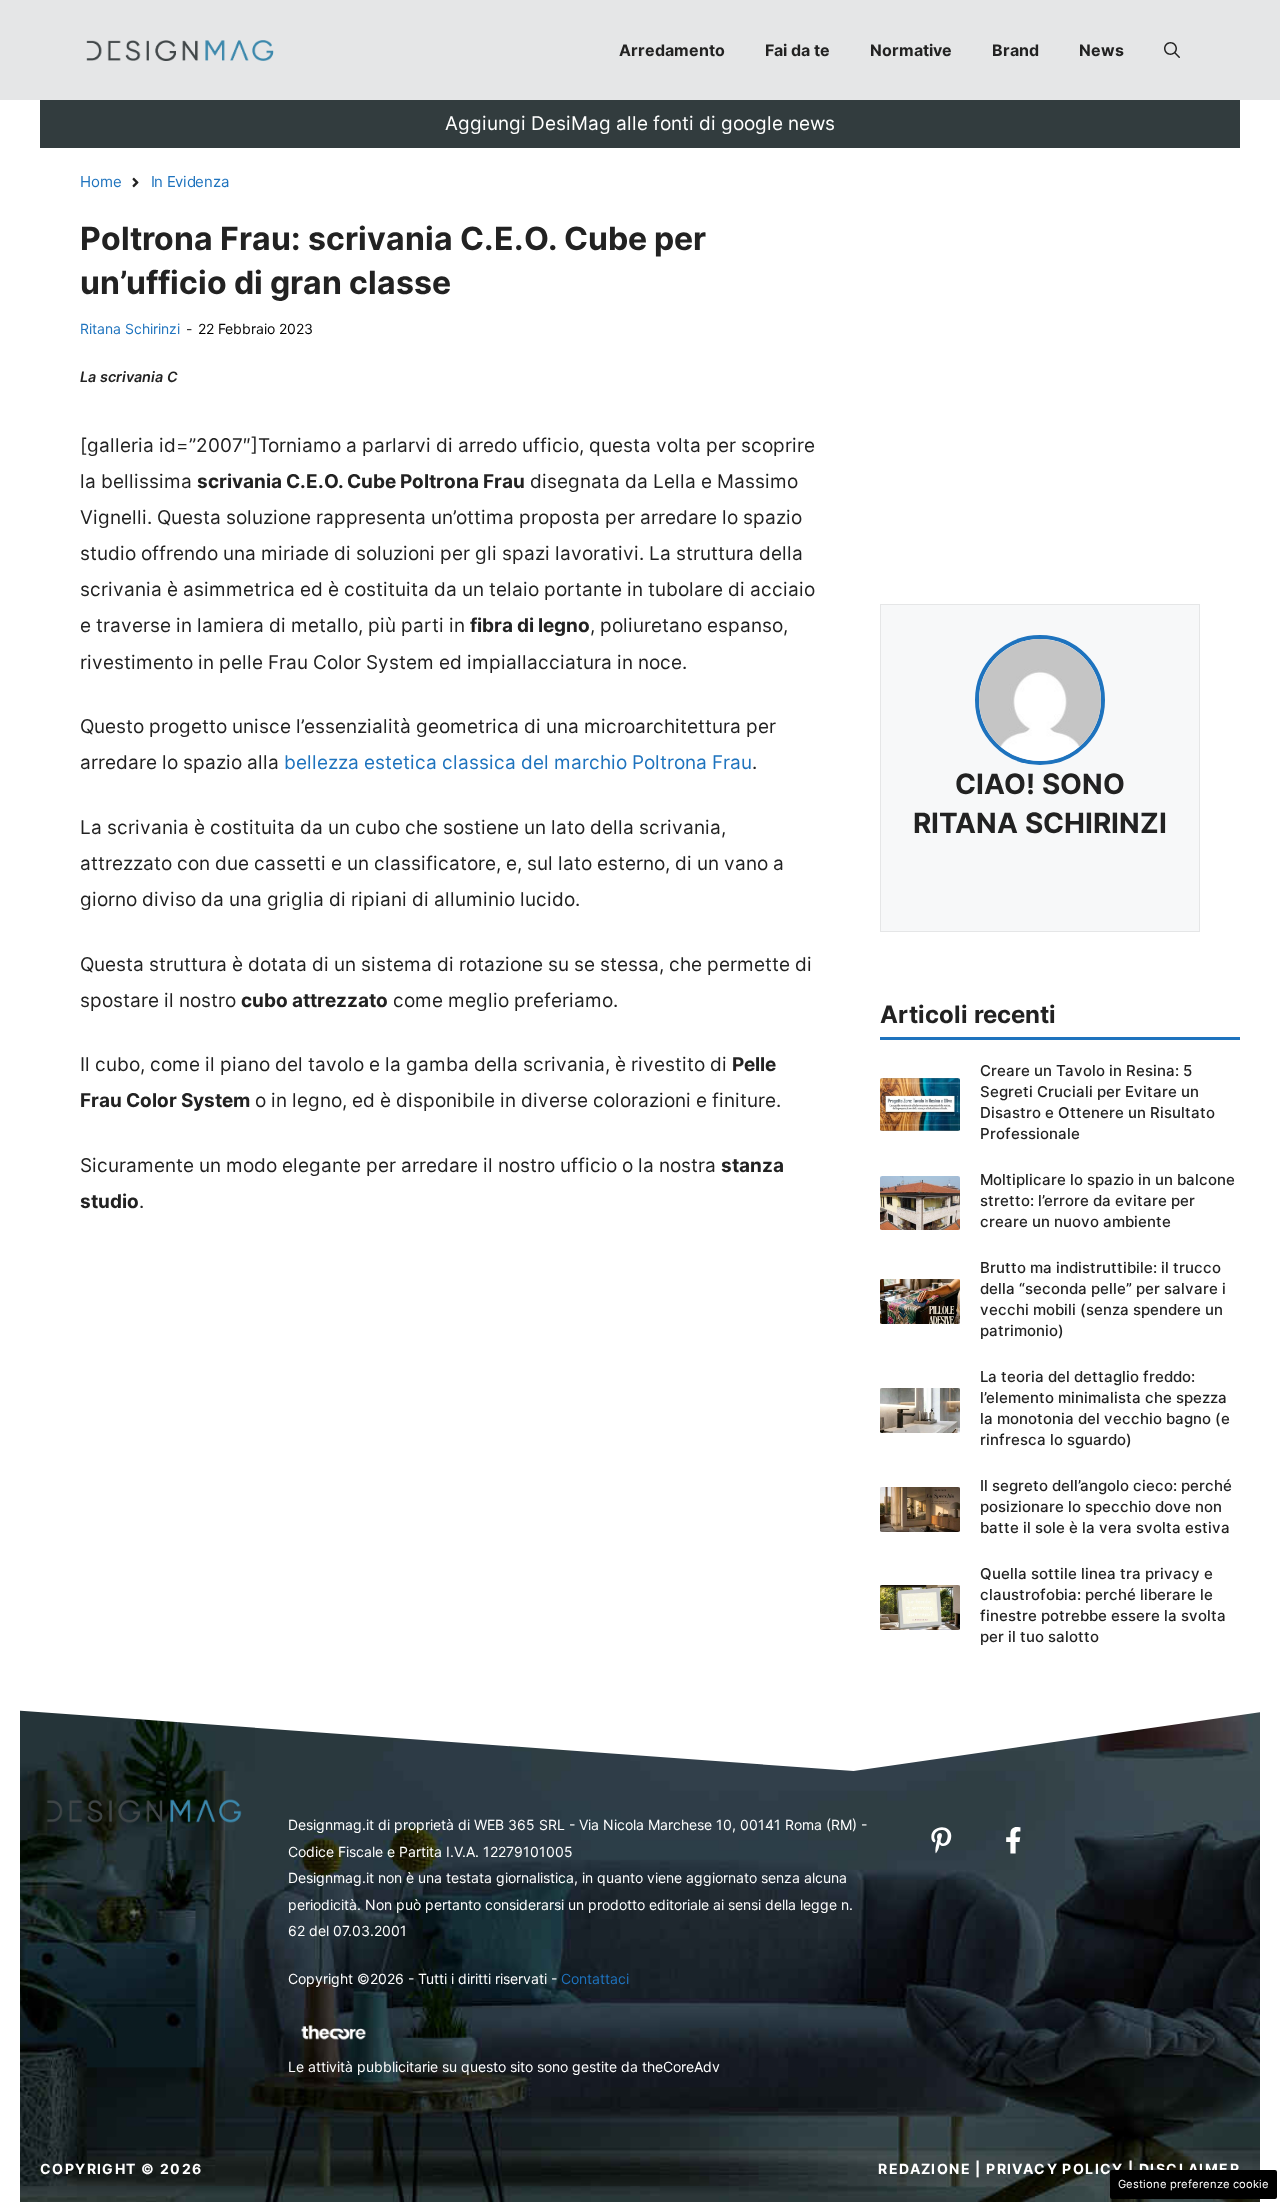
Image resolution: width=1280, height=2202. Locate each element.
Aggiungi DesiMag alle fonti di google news (640, 123)
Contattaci (595, 1978)
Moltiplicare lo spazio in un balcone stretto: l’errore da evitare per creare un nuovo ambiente (1107, 1200)
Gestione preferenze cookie (1193, 2184)
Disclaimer (1189, 2168)
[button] (1172, 50)
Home (101, 181)
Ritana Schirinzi (130, 328)
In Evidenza (190, 181)
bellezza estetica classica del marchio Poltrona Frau (518, 762)
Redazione (924, 2168)
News (1101, 50)
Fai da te (797, 50)
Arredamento (672, 50)
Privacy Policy (1055, 2168)
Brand (1015, 50)
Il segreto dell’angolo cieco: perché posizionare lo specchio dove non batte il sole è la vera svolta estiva (1106, 1506)
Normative (911, 50)
